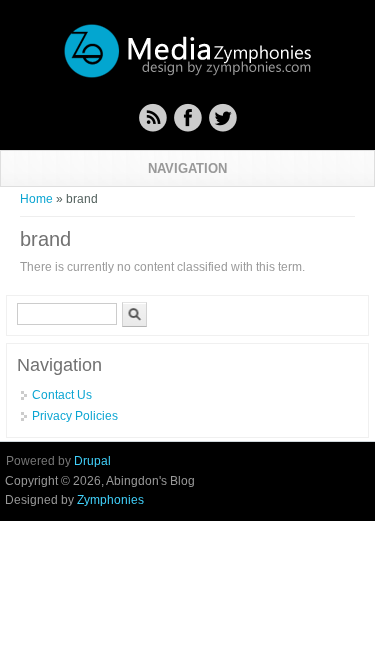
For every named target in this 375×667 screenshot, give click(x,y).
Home (36, 199)
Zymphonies (110, 500)
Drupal (92, 461)
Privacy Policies (75, 416)
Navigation (187, 168)
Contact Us (62, 395)
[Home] (188, 75)
